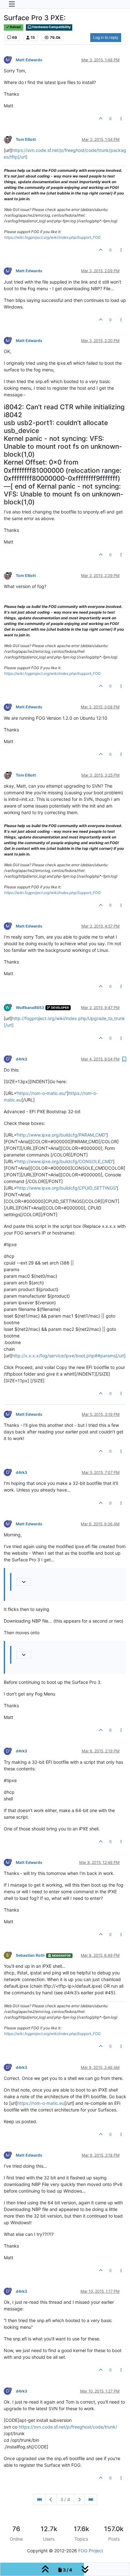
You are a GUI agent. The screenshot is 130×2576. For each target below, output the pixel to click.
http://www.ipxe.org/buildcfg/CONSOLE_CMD (65, 1161)
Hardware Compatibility (51, 27)
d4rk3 (21, 1059)
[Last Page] (91, 2499)
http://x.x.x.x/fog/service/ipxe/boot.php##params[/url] (69, 1356)
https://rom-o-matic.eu (41, 2103)
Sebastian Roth (30, 1955)
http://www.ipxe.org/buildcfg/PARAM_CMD (61, 1135)
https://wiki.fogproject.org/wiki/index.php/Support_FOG (52, 237)
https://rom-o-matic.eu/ (42, 1093)
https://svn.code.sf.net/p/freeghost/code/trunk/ (68, 2427)
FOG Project (91, 2551)
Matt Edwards (29, 60)
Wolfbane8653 (30, 1008)
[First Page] (39, 2499)
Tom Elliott (26, 139)
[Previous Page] (51, 2499)
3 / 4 (65, 2499)
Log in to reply (106, 37)
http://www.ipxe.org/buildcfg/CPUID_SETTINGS (67, 1188)
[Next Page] (79, 2499)
